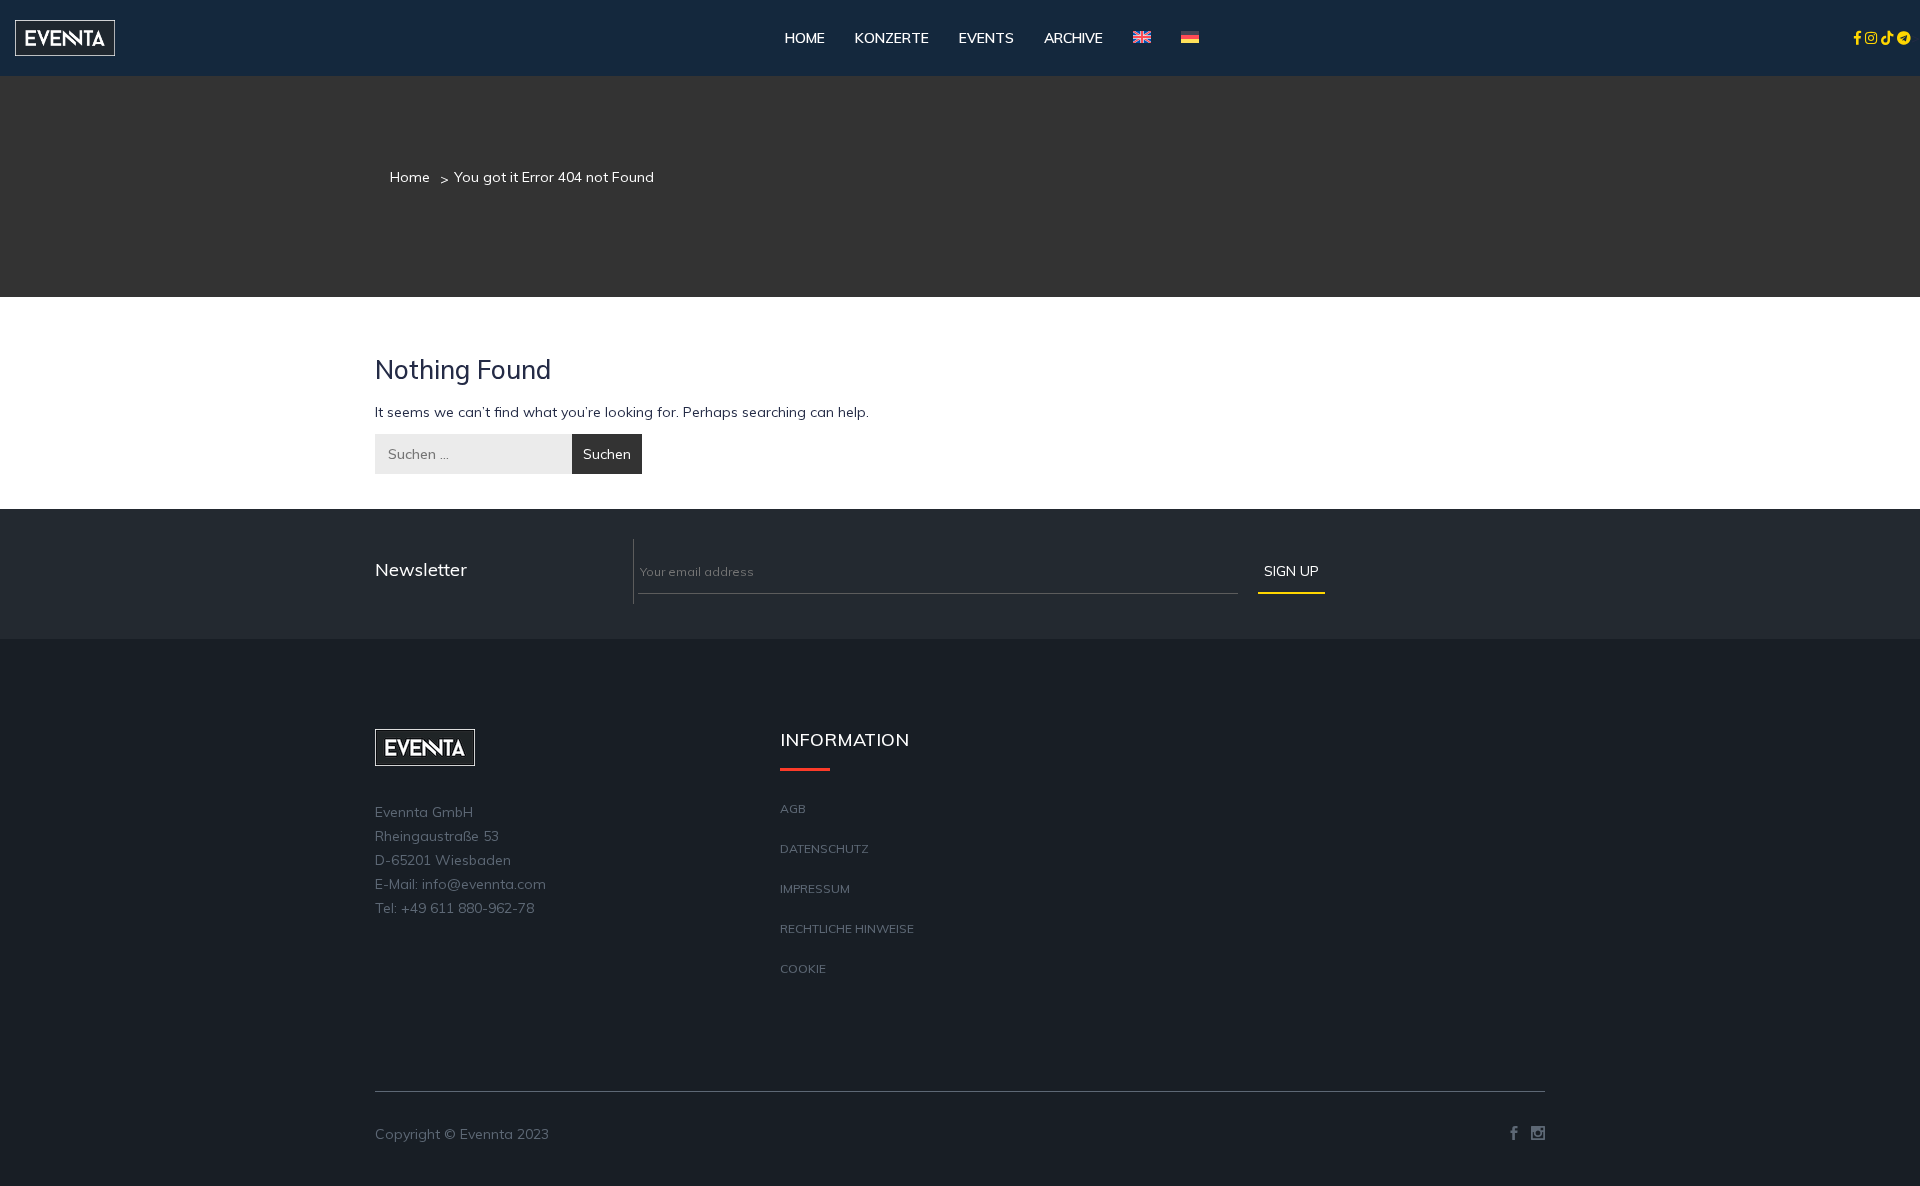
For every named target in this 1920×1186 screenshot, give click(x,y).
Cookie (803, 968)
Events (986, 38)
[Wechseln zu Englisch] (1142, 38)
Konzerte (892, 38)
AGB (793, 808)
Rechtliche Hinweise (847, 928)
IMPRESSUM (815, 888)
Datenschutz (824, 848)
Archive (1073, 38)
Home (805, 38)
